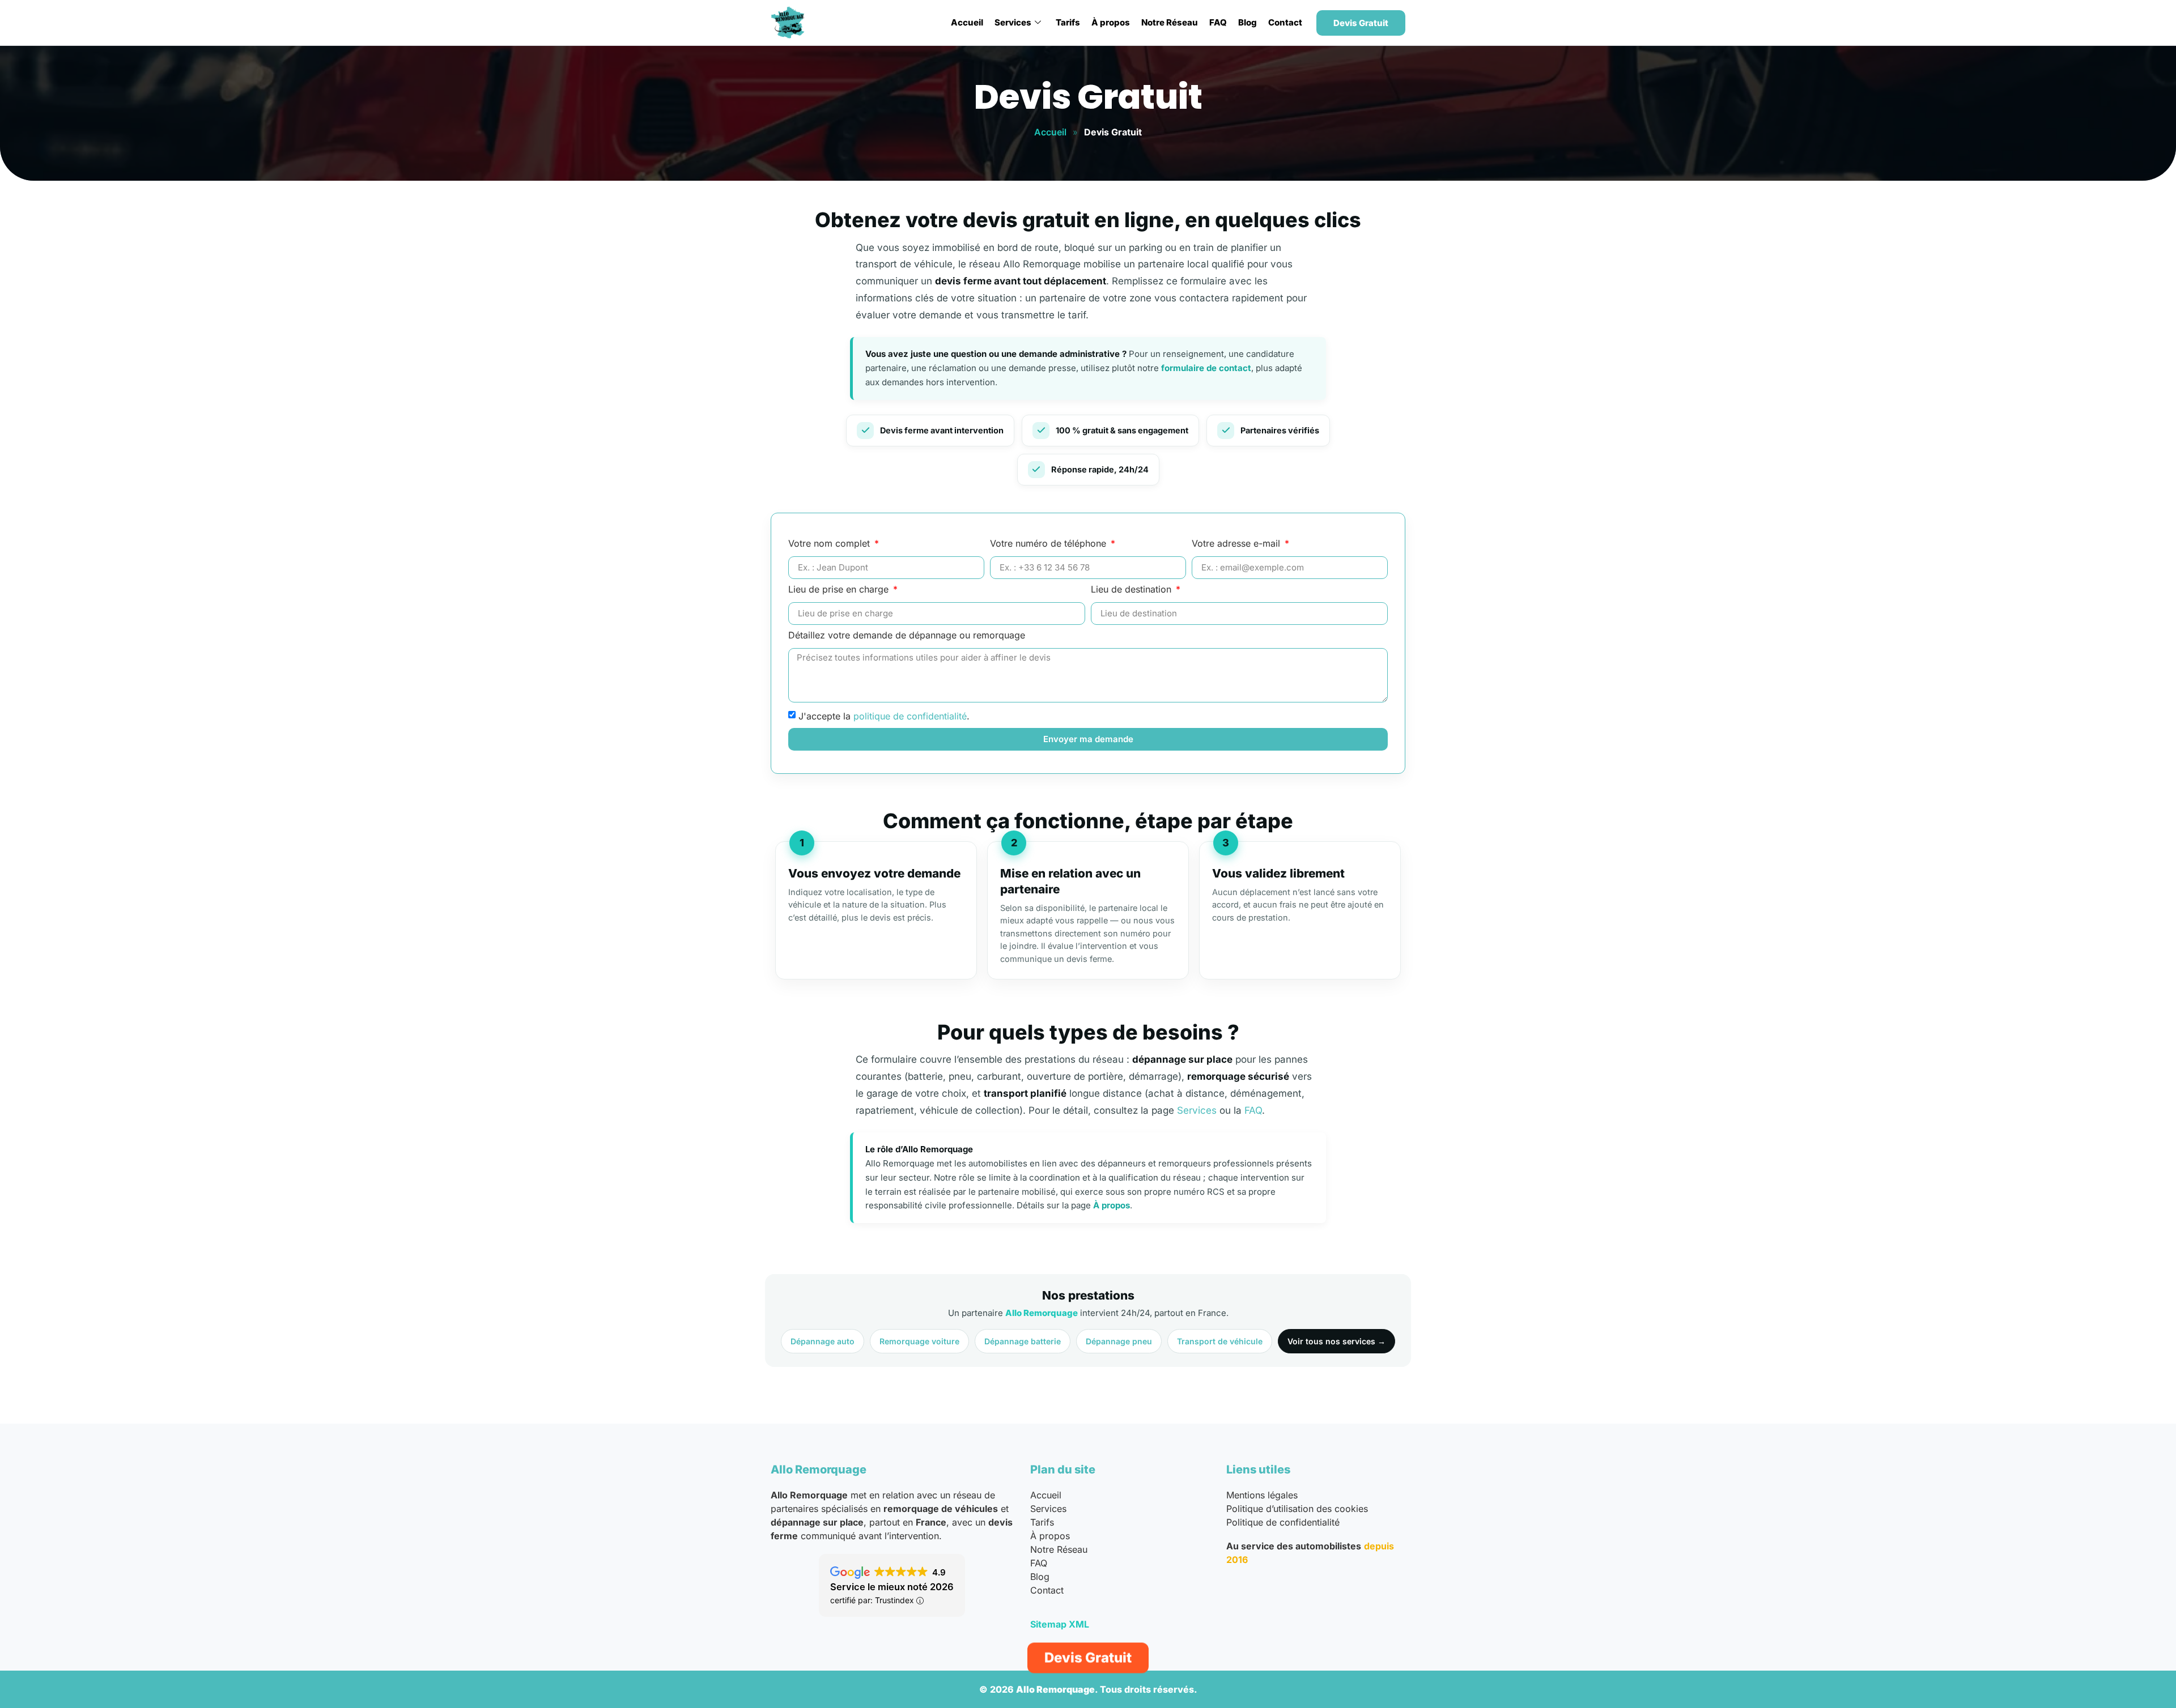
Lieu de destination (1132, 590)
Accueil (967, 22)
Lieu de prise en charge (840, 590)
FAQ (1218, 22)
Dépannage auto (823, 1341)
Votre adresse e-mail (1237, 544)
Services (1013, 22)
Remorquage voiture (919, 1341)
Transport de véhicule (1220, 1341)
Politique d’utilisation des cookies (1297, 1509)
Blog (1248, 22)
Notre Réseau (1170, 22)
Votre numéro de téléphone (1049, 544)
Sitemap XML (1060, 1624)
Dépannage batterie (1023, 1341)
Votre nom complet (830, 544)
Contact (1285, 22)
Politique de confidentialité (1283, 1522)
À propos (1111, 22)
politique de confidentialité (910, 715)
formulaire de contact (1206, 368)
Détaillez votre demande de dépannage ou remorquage (907, 636)
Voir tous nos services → (1336, 1341)
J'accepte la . (884, 715)
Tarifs (1068, 22)
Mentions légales (1262, 1495)
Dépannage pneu (1119, 1341)
